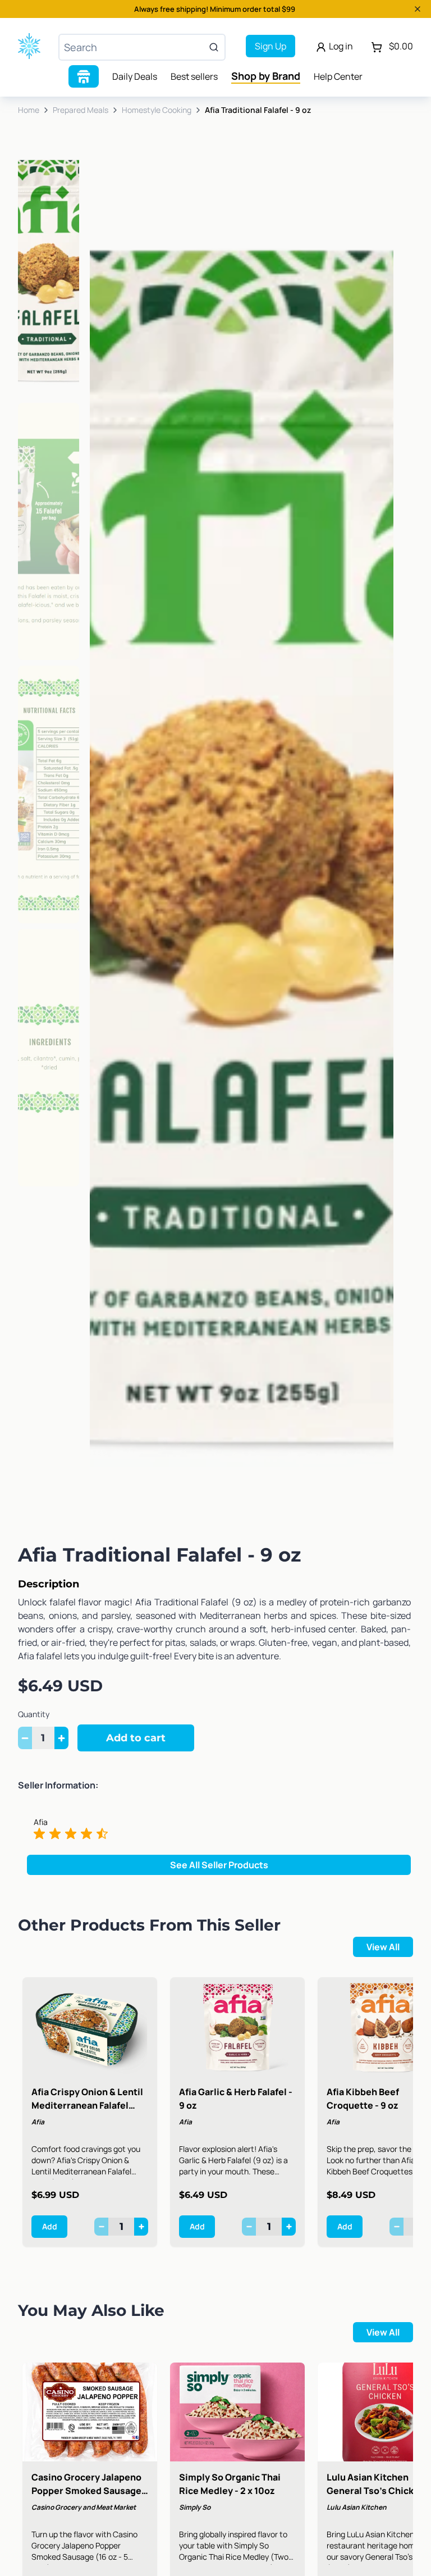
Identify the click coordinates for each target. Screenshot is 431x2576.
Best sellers (194, 76)
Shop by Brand (266, 76)
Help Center (338, 76)
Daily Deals (135, 76)
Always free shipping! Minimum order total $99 (215, 9)
